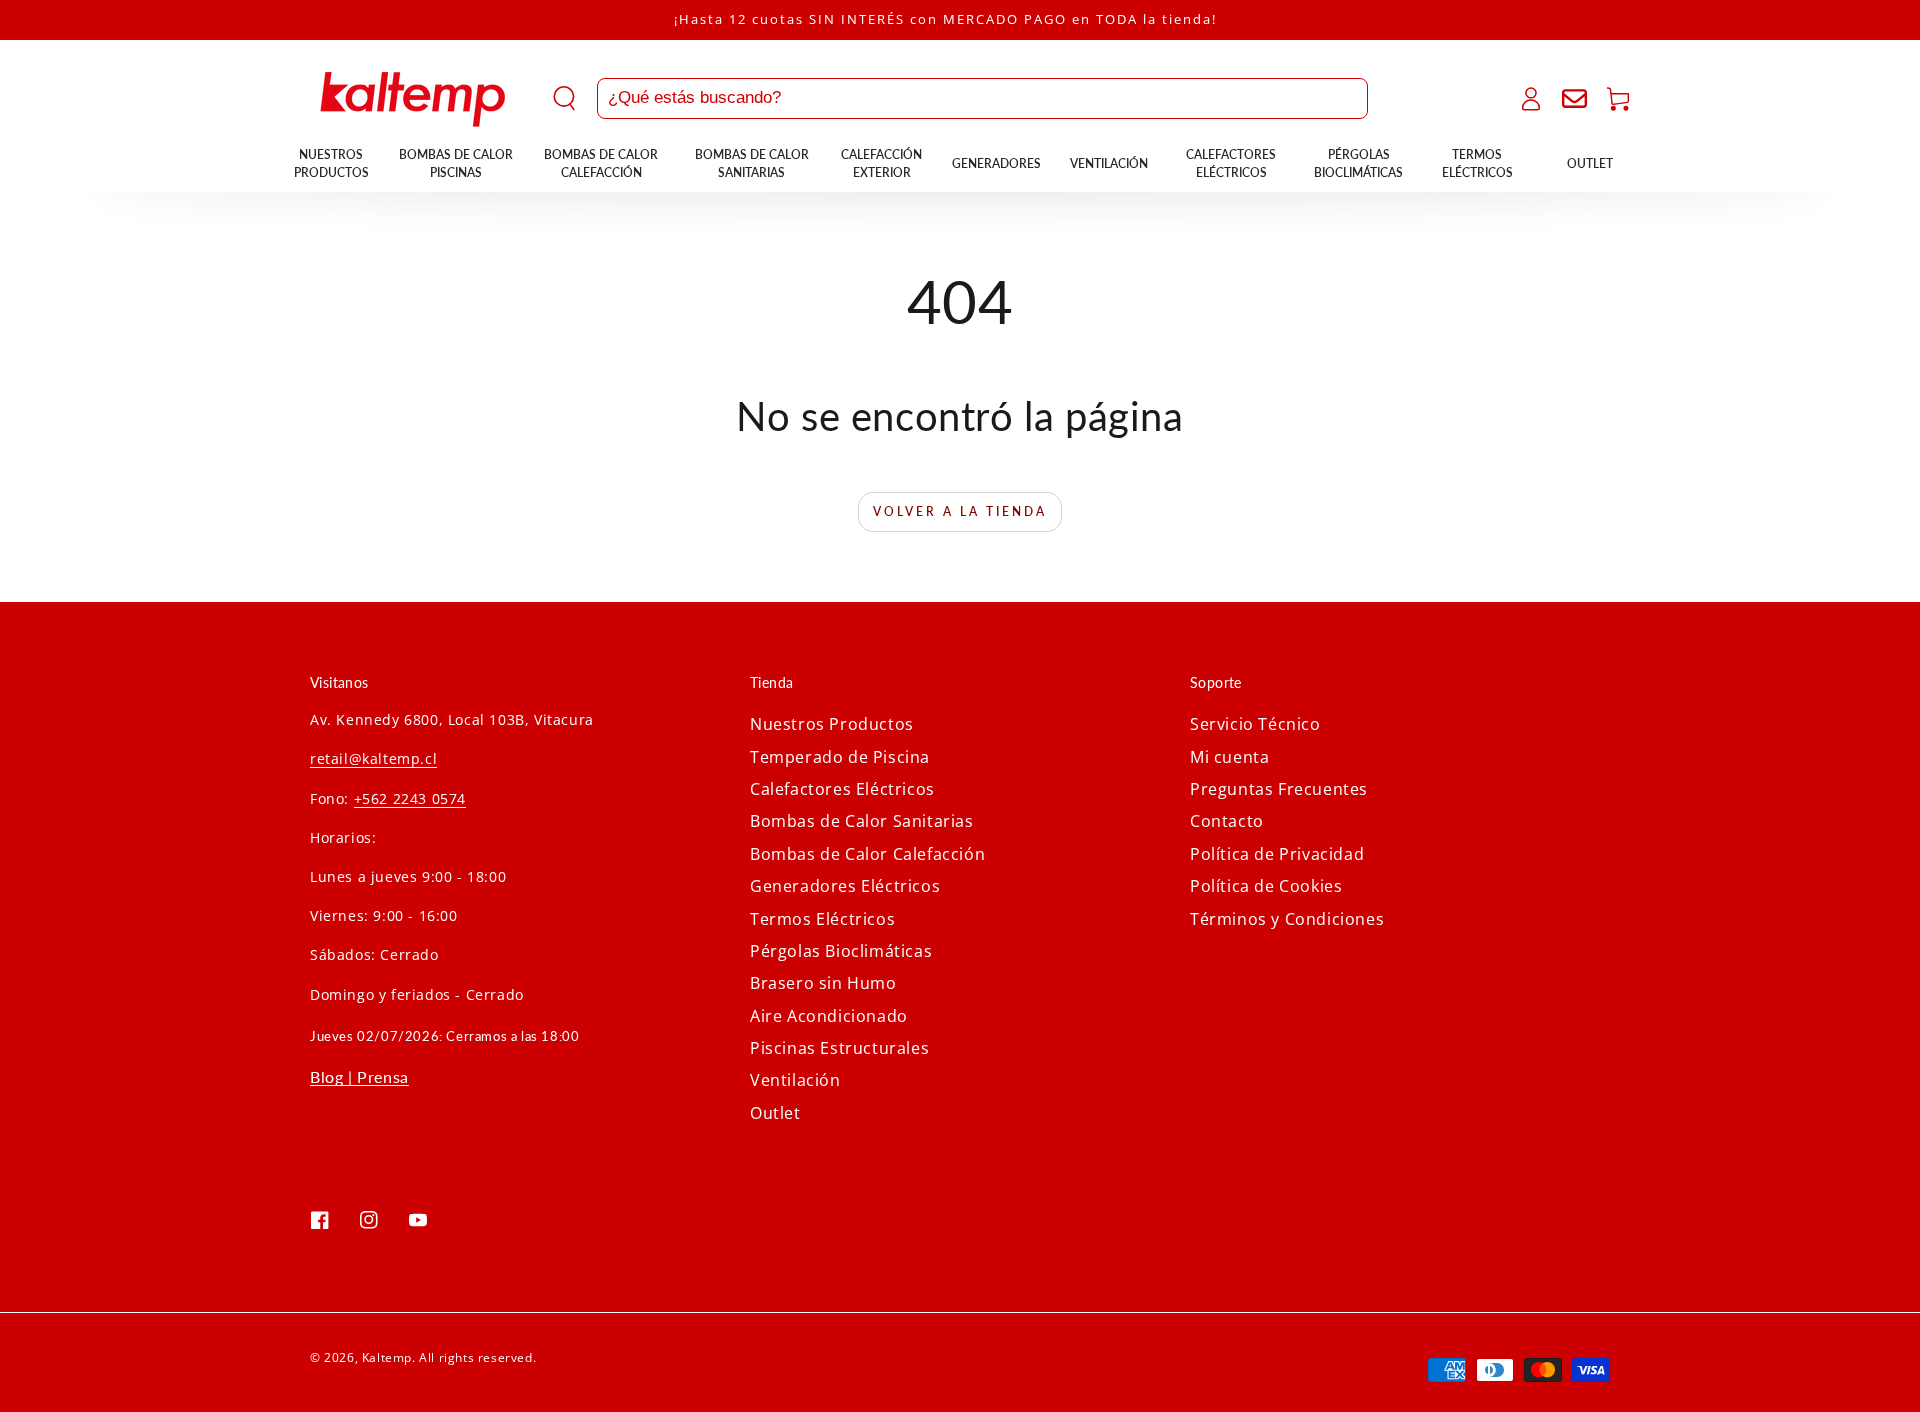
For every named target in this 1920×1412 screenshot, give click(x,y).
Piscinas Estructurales (839, 1048)
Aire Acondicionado (829, 1016)
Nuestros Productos (832, 724)
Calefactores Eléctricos (842, 789)
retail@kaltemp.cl (373, 758)
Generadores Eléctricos (845, 886)
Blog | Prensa (359, 1076)
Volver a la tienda (960, 511)
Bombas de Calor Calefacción (867, 854)
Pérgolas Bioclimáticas (841, 951)
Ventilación (795, 1080)
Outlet (775, 1113)
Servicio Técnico (1255, 724)
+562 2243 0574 (410, 798)
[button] (960, 98)
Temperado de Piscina (840, 757)
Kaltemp (387, 1357)
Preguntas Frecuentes (1279, 789)
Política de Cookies (1266, 886)
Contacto (1227, 821)
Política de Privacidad (1277, 854)
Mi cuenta (1229, 757)
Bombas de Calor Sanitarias (862, 821)
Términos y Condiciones (1287, 919)
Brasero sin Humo (823, 983)
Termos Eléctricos (822, 919)
